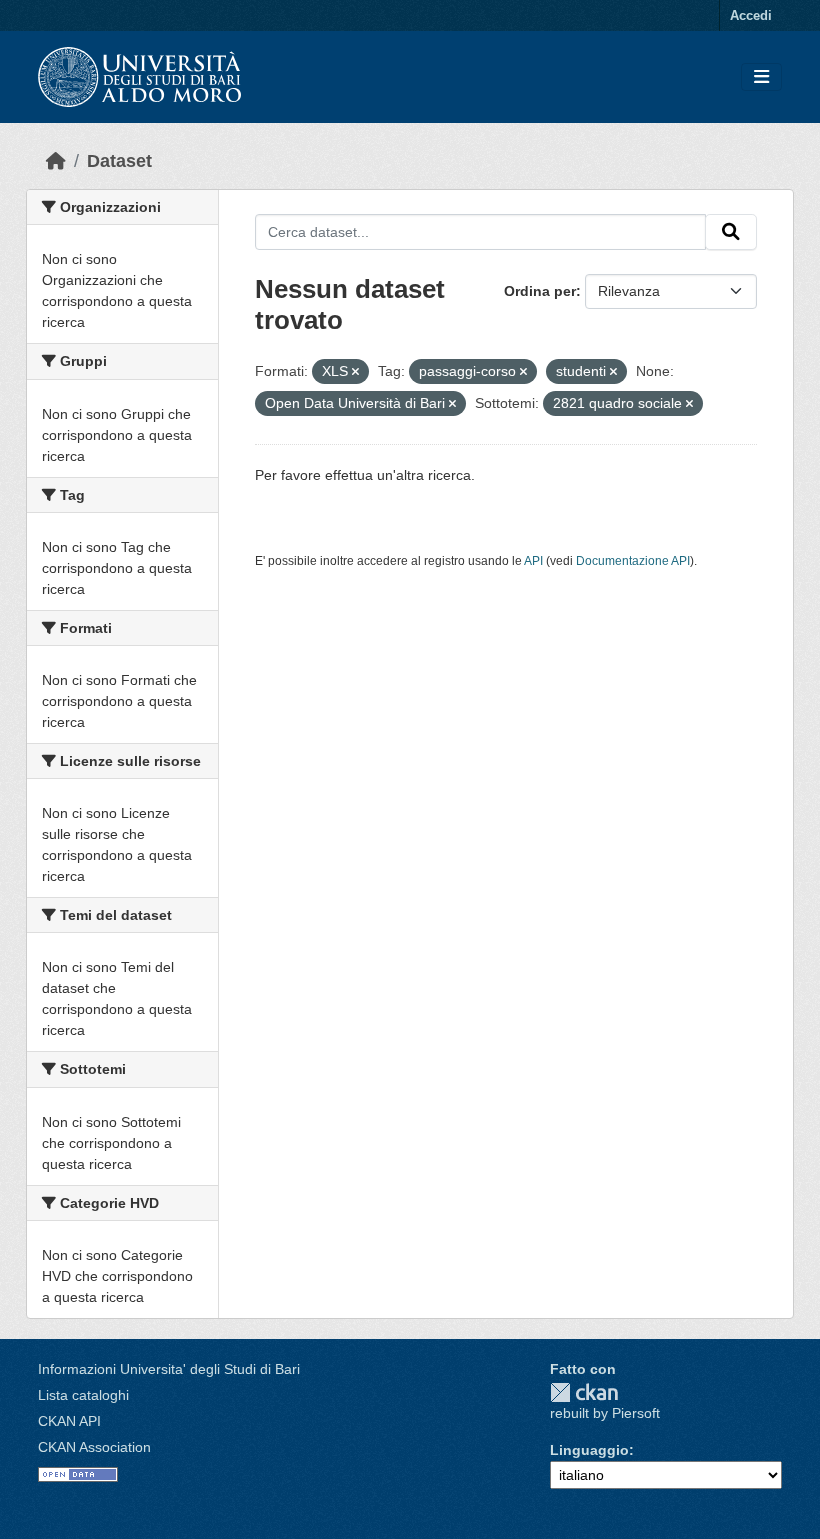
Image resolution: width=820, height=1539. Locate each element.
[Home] (56, 161)
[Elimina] (355, 372)
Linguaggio (589, 1450)
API (533, 561)
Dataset (119, 161)
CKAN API (69, 1421)
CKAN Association (94, 1447)
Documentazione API (633, 561)
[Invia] (731, 232)
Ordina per (540, 291)
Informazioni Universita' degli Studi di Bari (169, 1369)
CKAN (584, 1392)
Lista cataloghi (83, 1395)
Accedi (751, 15)
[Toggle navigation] (761, 77)
